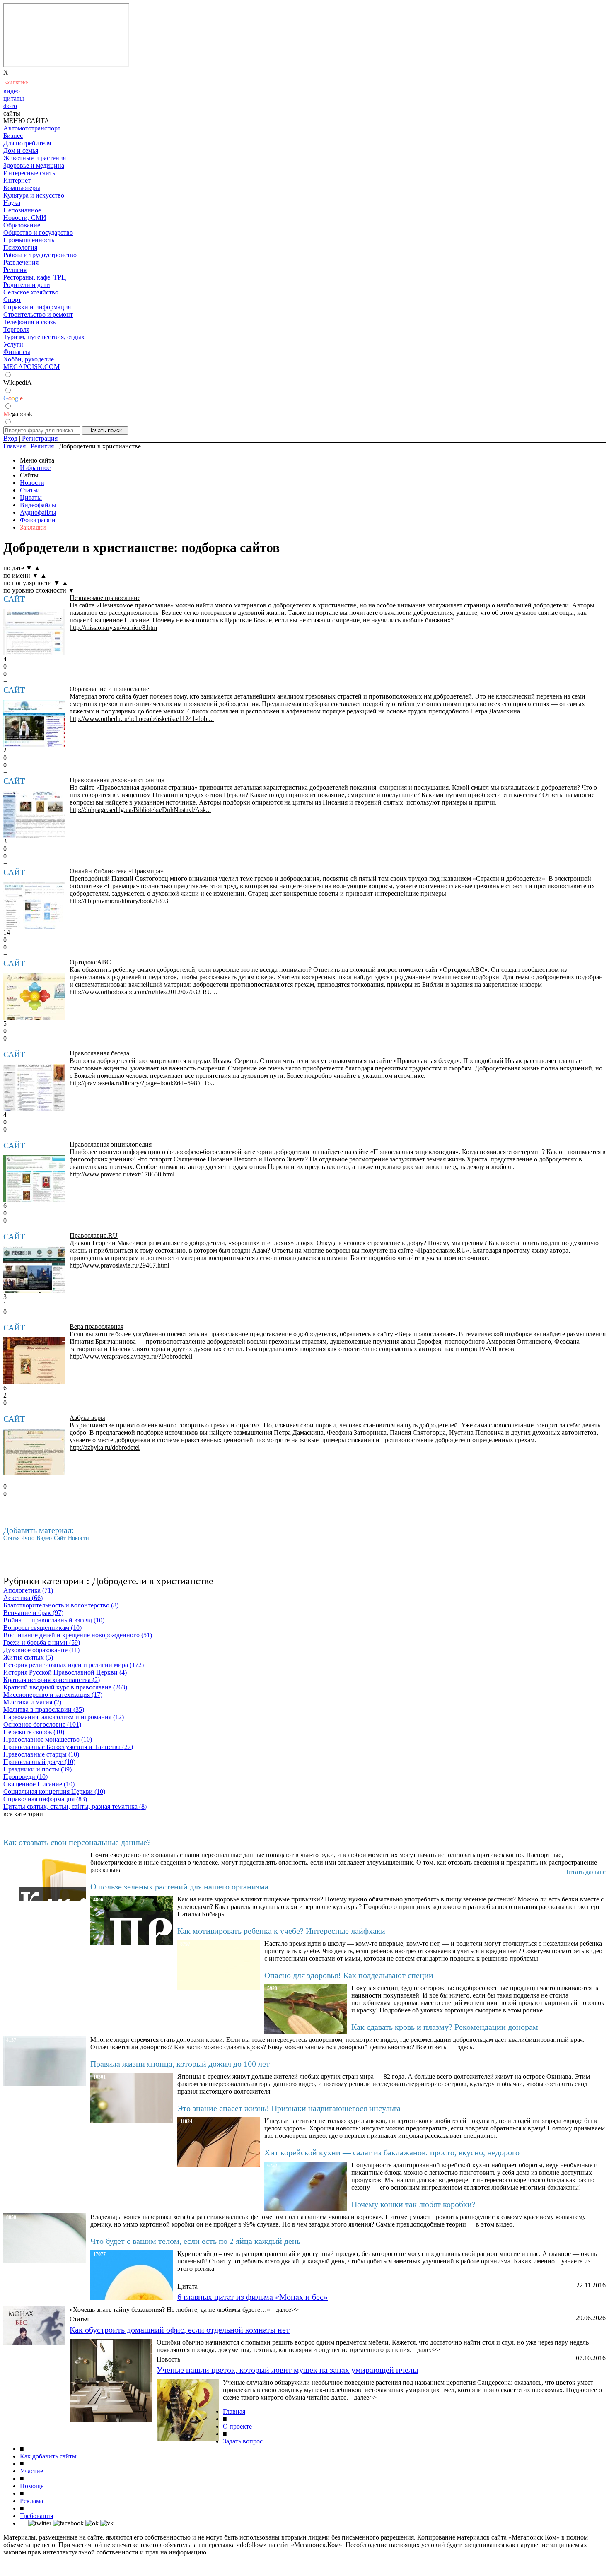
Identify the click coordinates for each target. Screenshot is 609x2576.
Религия (15, 270)
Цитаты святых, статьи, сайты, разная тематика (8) (75, 1806)
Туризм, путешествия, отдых (44, 337)
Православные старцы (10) (41, 1754)
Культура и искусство (34, 195)
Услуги (13, 344)
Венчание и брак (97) (33, 1613)
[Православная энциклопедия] (34, 1179)
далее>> (287, 2310)
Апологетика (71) (28, 1590)
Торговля (16, 329)
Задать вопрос (243, 2441)
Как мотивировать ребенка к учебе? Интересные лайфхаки (281, 1931)
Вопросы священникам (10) (42, 1628)
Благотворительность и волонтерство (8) (61, 1605)
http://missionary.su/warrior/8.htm (113, 628)
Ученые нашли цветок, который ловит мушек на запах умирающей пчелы (287, 2370)
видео (12, 91)
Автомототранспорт (32, 128)
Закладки (33, 527)
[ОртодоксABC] (34, 996)
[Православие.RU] (34, 1270)
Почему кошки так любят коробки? (413, 2204)
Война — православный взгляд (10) (54, 1620)
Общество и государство (38, 233)
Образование (22, 225)
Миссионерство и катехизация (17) (53, 1695)
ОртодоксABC (90, 962)
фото (10, 106)
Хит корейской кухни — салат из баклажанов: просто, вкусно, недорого (392, 2152)
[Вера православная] (34, 1361)
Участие (31, 2471)
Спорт (12, 300)
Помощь (32, 2486)
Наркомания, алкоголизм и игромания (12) (64, 1717)
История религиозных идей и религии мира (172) (74, 1665)
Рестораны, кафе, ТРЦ (35, 277)
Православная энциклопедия (111, 1144)
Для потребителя (27, 143)
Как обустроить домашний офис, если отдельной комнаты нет (180, 2330)
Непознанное (22, 210)
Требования (36, 2516)
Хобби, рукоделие (29, 359)
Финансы (17, 352)
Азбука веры (87, 1418)
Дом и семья (21, 151)
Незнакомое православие (105, 598)
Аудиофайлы (38, 512)
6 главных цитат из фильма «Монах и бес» (253, 2297)
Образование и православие (109, 689)
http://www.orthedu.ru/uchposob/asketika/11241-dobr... (142, 719)
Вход (10, 438)
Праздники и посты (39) (37, 1769)
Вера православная (97, 1327)
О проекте (237, 2426)
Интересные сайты (30, 173)
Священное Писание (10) (39, 1784)
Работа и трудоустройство (40, 255)
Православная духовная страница (117, 780)
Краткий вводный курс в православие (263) (65, 1687)
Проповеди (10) (25, 1777)
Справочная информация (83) (45, 1799)
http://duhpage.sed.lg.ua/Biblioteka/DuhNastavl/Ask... (140, 810)
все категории (23, 1814)
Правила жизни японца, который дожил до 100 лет (180, 2064)
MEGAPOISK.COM (31, 367)
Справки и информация (37, 307)
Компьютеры (22, 188)
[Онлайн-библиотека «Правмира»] (34, 905)
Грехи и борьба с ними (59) (42, 1642)
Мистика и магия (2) (32, 1702)
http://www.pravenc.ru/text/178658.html (122, 1174)
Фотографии (38, 520)
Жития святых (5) (28, 1657)
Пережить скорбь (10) (34, 1732)
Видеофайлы (38, 505)
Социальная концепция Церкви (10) (54, 1792)
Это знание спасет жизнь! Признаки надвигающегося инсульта (289, 2108)
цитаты (14, 98)
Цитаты (31, 498)
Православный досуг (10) (39, 1762)
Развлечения (21, 262)
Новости (32, 483)
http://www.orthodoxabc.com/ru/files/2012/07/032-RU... (143, 992)
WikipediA (18, 382)
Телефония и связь (29, 322)
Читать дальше (585, 1872)
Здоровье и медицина (34, 165)
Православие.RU (94, 1235)
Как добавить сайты (48, 2456)
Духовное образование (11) (41, 1650)
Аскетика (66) (23, 1598)
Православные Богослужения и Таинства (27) (68, 1747)
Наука (12, 203)
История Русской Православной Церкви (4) (65, 1672)
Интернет (17, 180)
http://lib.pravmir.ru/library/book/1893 (119, 901)
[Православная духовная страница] (34, 814)
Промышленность (29, 240)
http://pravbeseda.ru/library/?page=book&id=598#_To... (143, 1083)
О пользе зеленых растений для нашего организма (179, 1887)
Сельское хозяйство (31, 292)
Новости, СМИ (25, 218)
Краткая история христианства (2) (52, 1680)
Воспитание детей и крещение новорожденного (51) (78, 1635)
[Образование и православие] (34, 723)
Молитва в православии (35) (44, 1710)
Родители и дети (27, 285)
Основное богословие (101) (42, 1724)
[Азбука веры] (34, 1452)
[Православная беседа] (34, 1088)
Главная (234, 2411)
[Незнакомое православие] (34, 632)
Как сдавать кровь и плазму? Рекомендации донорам (445, 2027)
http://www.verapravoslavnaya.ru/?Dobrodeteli (131, 1356)
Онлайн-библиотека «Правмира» (117, 871)
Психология (20, 247)
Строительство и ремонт (38, 314)
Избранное (35, 468)
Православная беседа (99, 1053)
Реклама (31, 2501)
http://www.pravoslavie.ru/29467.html (119, 1265)
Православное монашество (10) (48, 1739)
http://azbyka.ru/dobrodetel (105, 1447)
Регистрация (40, 438)
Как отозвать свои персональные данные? (77, 1842)
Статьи (30, 490)
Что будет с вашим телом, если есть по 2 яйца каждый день (195, 2241)
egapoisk (18, 414)
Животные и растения (35, 158)
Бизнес (13, 136)
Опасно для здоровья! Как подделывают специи (349, 1975)
